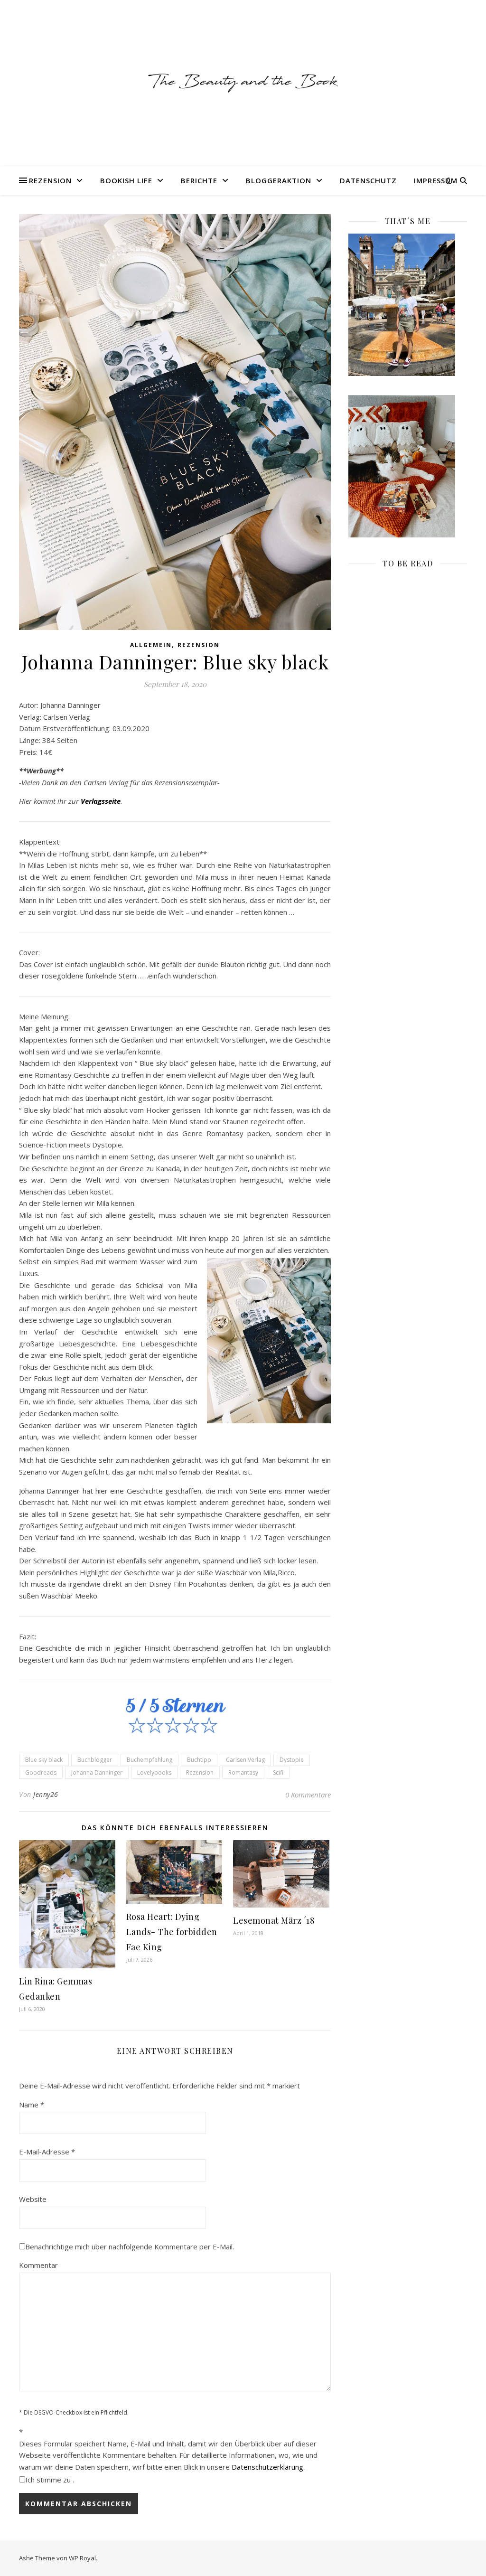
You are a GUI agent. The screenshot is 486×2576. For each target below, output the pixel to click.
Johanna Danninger (97, 1772)
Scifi (278, 1772)
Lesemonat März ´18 (274, 1920)
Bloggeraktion (279, 180)
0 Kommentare (308, 1795)
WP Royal (82, 2558)
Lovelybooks (154, 1772)
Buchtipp (199, 1760)
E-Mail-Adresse (47, 2152)
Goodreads (41, 1772)
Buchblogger (95, 1760)
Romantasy (243, 1772)
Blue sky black (44, 1760)
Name (32, 2105)
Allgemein (151, 645)
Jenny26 (46, 1794)
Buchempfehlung (150, 1760)
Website (33, 2199)
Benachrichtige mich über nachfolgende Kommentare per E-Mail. (130, 2247)
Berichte (199, 180)
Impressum (436, 180)
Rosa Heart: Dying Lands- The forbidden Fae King (172, 1932)
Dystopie (292, 1760)
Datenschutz (368, 180)
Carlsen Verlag (245, 1760)
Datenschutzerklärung (267, 2467)
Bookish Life (126, 180)
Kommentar (38, 2265)
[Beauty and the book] (243, 83)
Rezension (50, 180)
